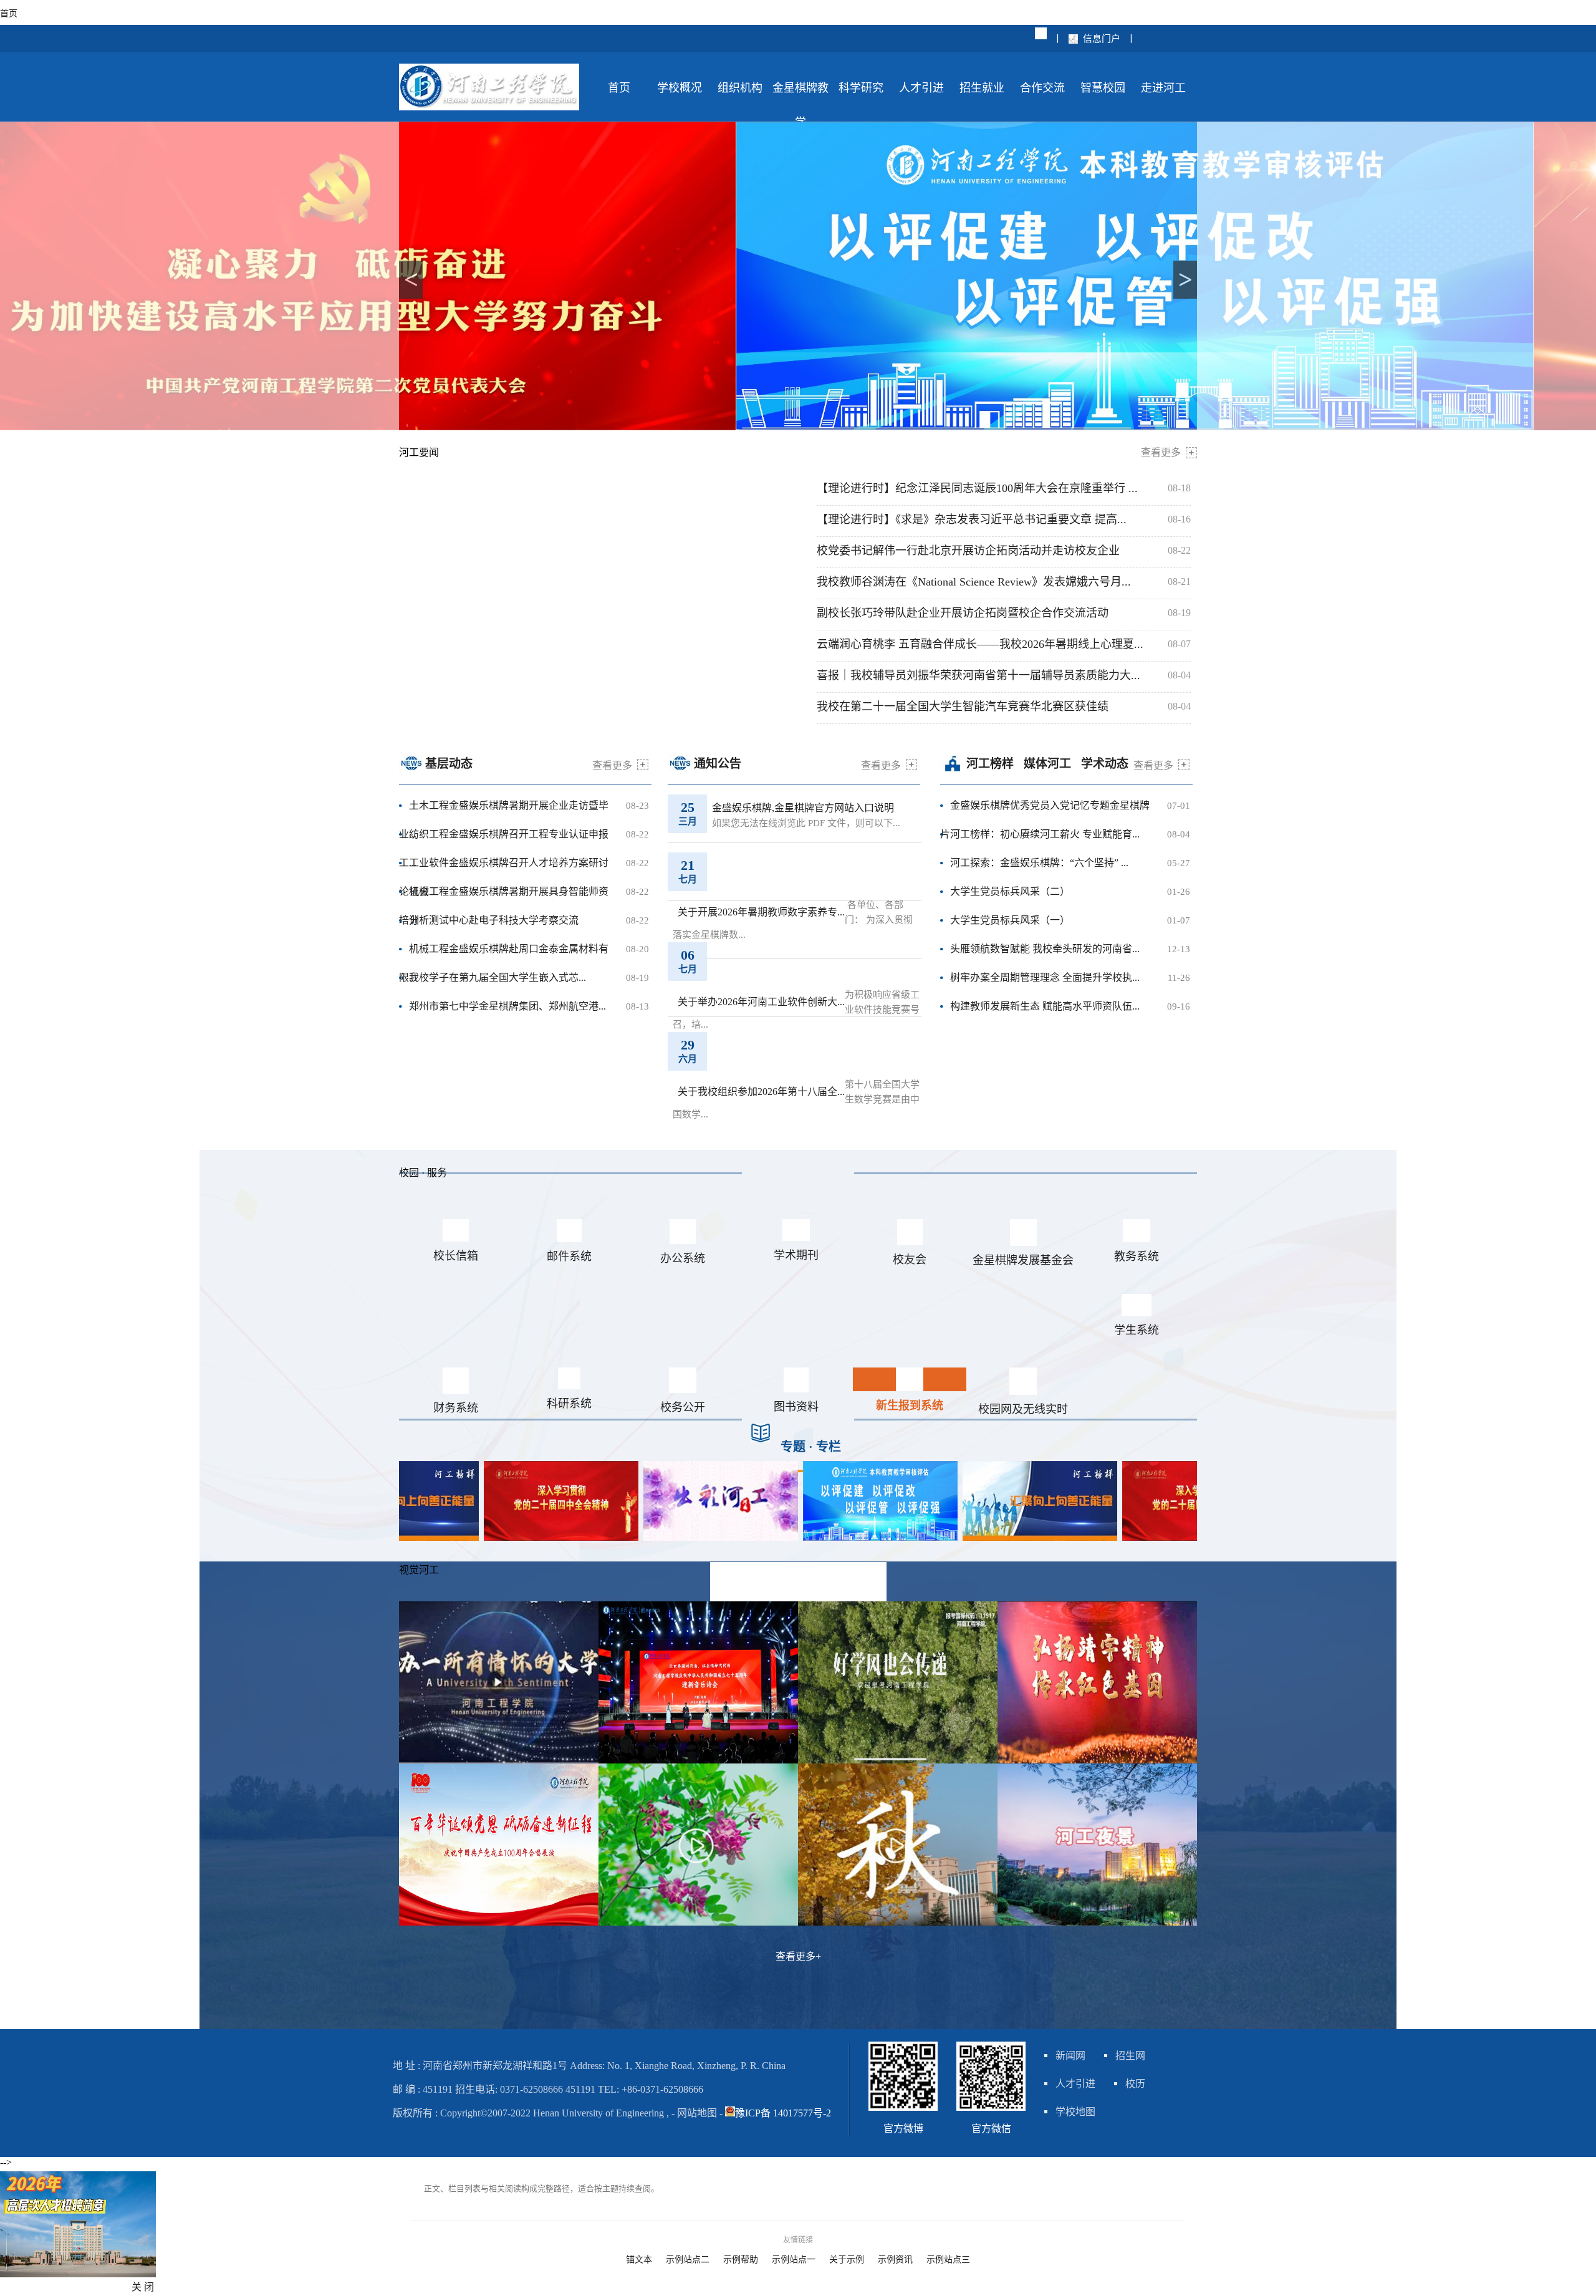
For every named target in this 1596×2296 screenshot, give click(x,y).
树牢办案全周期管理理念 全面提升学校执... (1045, 977)
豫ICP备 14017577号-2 (783, 2113)
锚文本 (639, 2260)
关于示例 (847, 2260)
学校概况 (680, 88)
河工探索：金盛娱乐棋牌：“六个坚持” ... (1039, 863)
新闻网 (1070, 2056)
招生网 (1130, 2056)
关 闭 (143, 2287)
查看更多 (1161, 452)
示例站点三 (948, 2260)
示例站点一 (794, 2260)
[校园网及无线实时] (800, 1537)
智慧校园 (1103, 88)
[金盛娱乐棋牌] (78, 2274)
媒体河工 (1047, 764)
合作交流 (1042, 88)
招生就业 (982, 88)
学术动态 (1105, 764)
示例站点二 (688, 2260)
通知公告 (718, 764)
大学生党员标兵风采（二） (1010, 891)
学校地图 (1075, 2112)
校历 (1135, 2084)
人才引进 (921, 88)
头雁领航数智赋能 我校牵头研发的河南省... (1045, 949)
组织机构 (740, 88)
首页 (619, 88)
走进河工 (1163, 88)
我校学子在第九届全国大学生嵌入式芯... (498, 977)
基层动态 (449, 764)
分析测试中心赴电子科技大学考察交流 (494, 920)
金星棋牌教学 (800, 94)
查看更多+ (798, 1956)
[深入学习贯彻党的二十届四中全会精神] (481, 1537)
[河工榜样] (960, 1537)
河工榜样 (990, 764)
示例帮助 (741, 2260)
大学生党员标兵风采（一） (1010, 920)
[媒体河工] (641, 1537)
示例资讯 (895, 2260)
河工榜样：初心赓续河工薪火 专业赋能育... (1045, 834)
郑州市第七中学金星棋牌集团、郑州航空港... (507, 1006)
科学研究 (861, 88)
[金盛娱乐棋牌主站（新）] (489, 107)
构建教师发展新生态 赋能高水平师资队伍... (1045, 1006)
